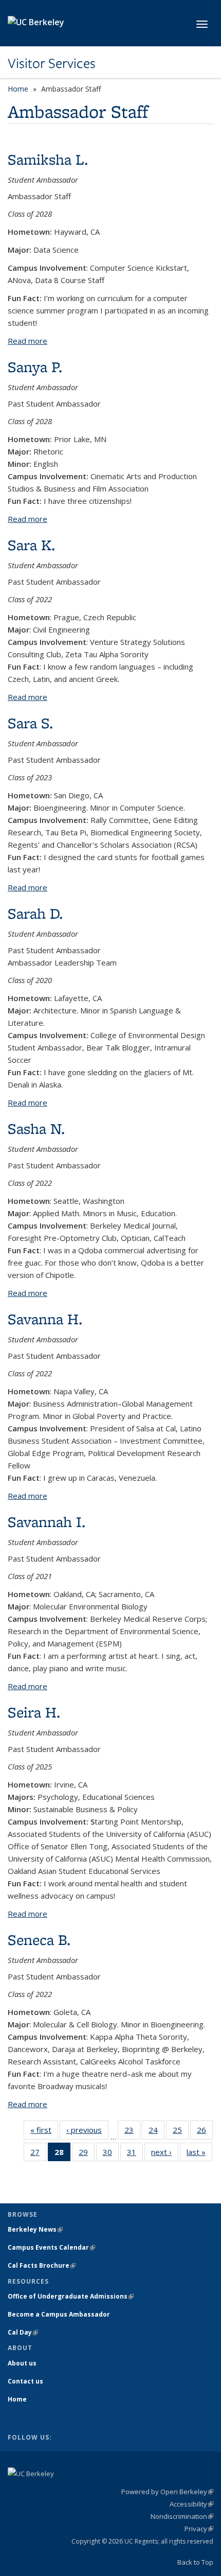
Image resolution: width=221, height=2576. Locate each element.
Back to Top (195, 2562)
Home (18, 89)
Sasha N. (36, 1128)
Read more (27, 341)
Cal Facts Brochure (42, 2265)
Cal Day (23, 2332)
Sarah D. (35, 913)
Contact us (25, 2381)
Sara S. (30, 723)
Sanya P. (35, 367)
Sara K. (31, 545)
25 (181, 2132)
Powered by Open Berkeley (167, 2492)
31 (135, 2154)
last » (199, 2154)
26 (205, 2132)
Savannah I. (47, 1522)
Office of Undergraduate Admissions (71, 2296)
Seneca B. (39, 1940)
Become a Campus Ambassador (59, 2314)
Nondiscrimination (182, 2516)
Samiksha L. (48, 159)
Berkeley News (35, 2229)
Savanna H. (45, 1319)
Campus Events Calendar (51, 2247)
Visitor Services (52, 63)
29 (87, 2154)
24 (156, 2132)
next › (165, 2154)
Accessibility (191, 2504)
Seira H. (34, 1712)
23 (132, 2132)
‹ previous (87, 2132)
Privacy (199, 2529)
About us (22, 2363)
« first (44, 2132)
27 (38, 2154)
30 (111, 2154)
